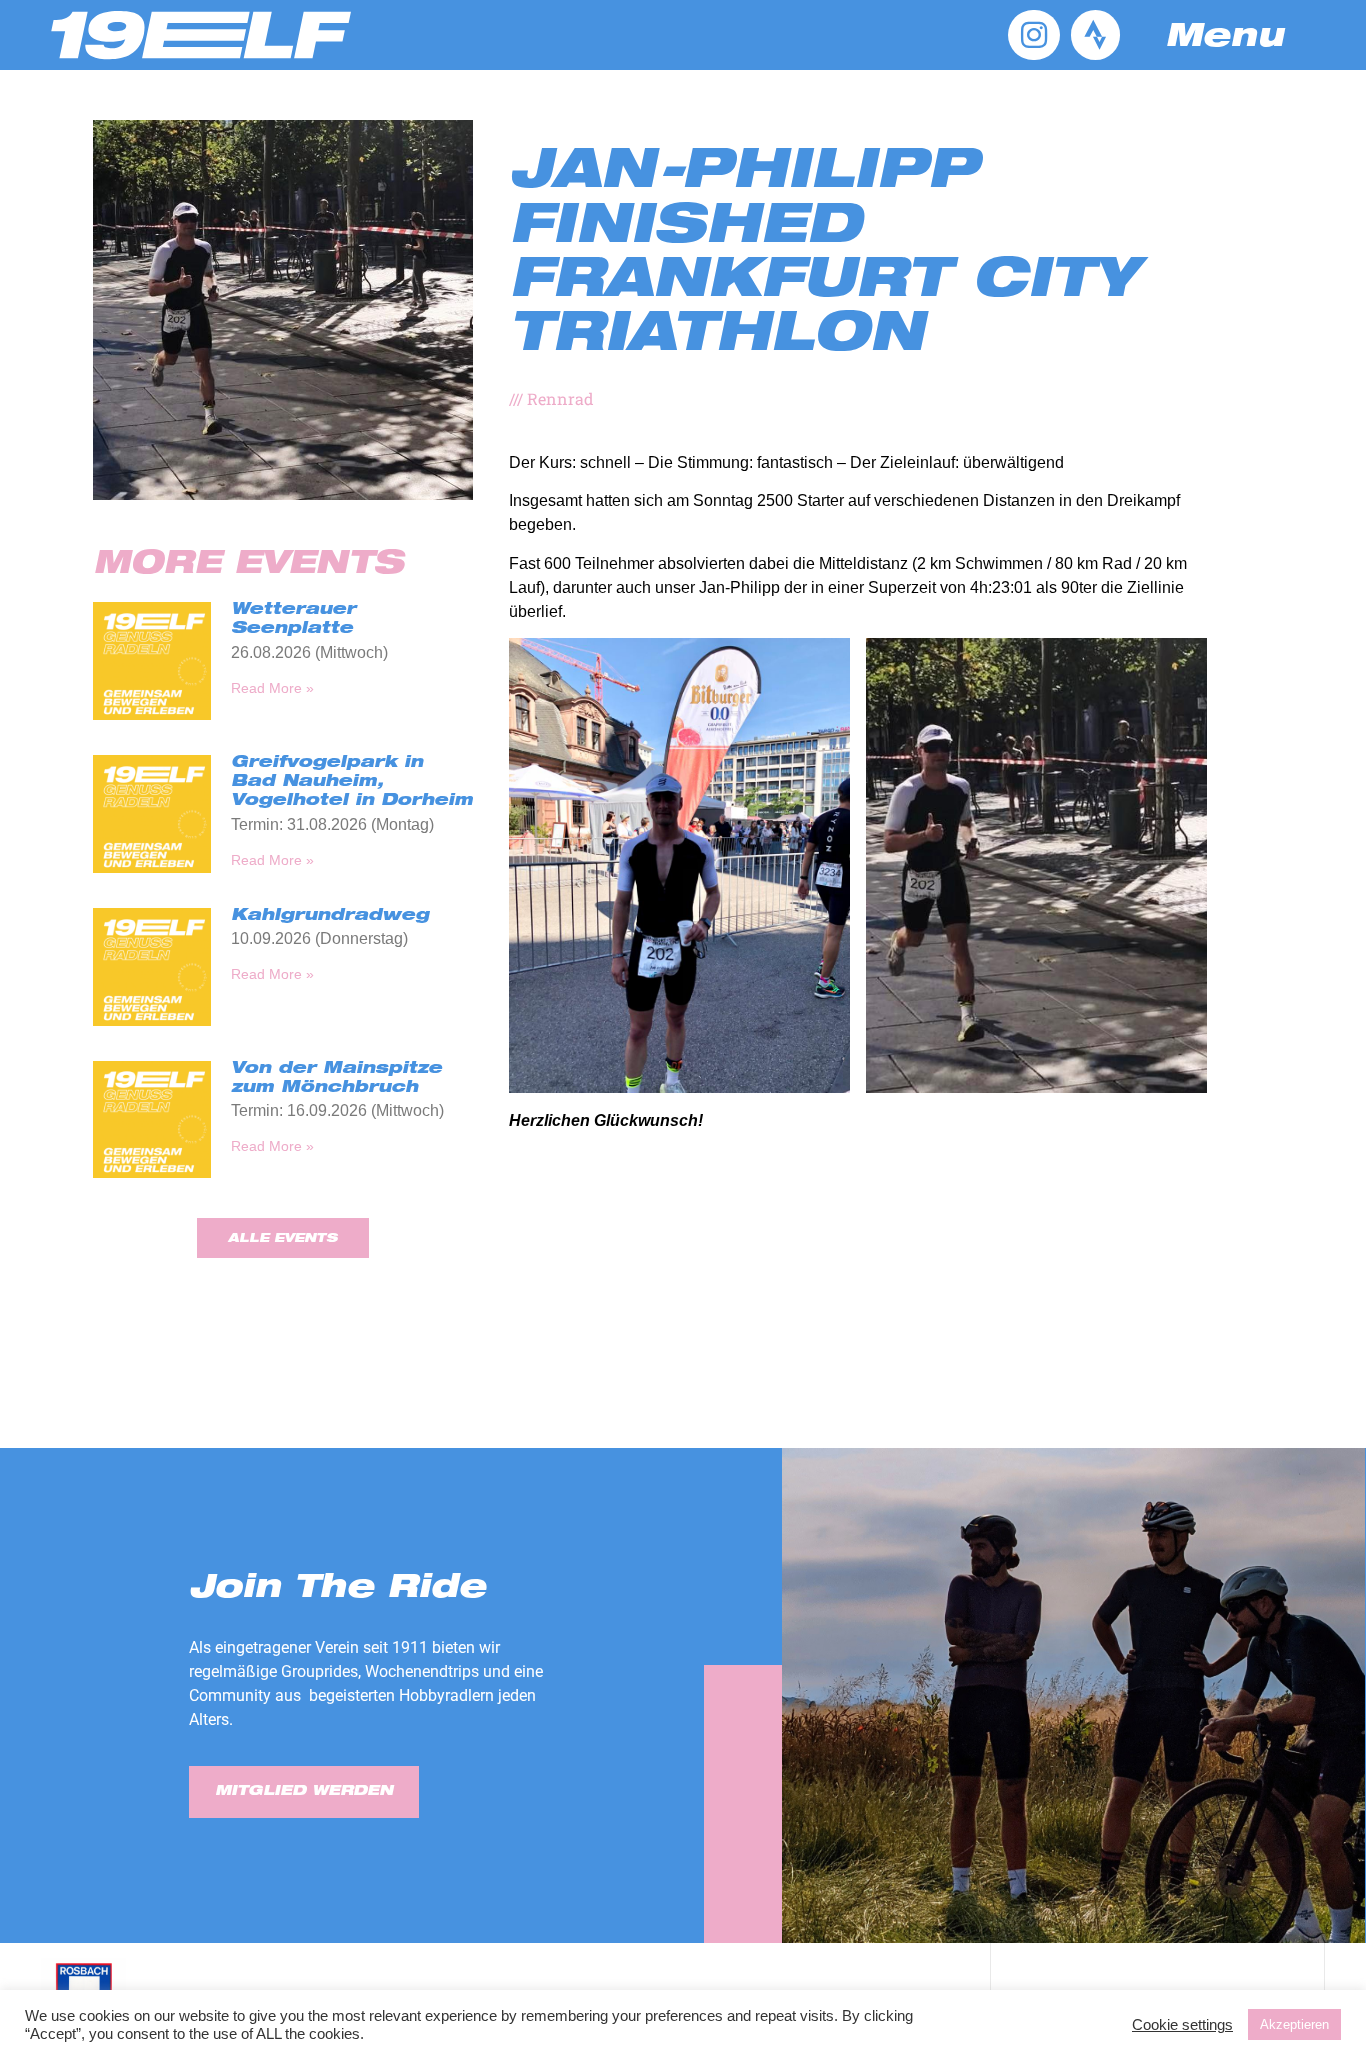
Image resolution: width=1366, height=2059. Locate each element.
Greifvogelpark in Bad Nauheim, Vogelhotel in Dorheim (352, 783)
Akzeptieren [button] (1294, 2024)
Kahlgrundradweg (330, 917)
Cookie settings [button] (1182, 2025)
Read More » (272, 688)
